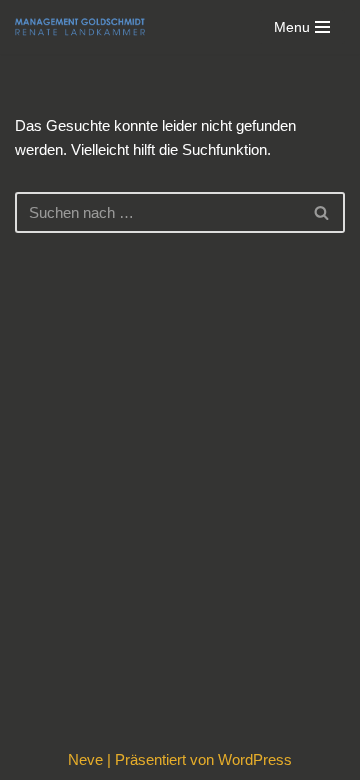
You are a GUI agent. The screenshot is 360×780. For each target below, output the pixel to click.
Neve (85, 759)
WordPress (255, 759)
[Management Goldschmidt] (80, 27)
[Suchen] (322, 212)
